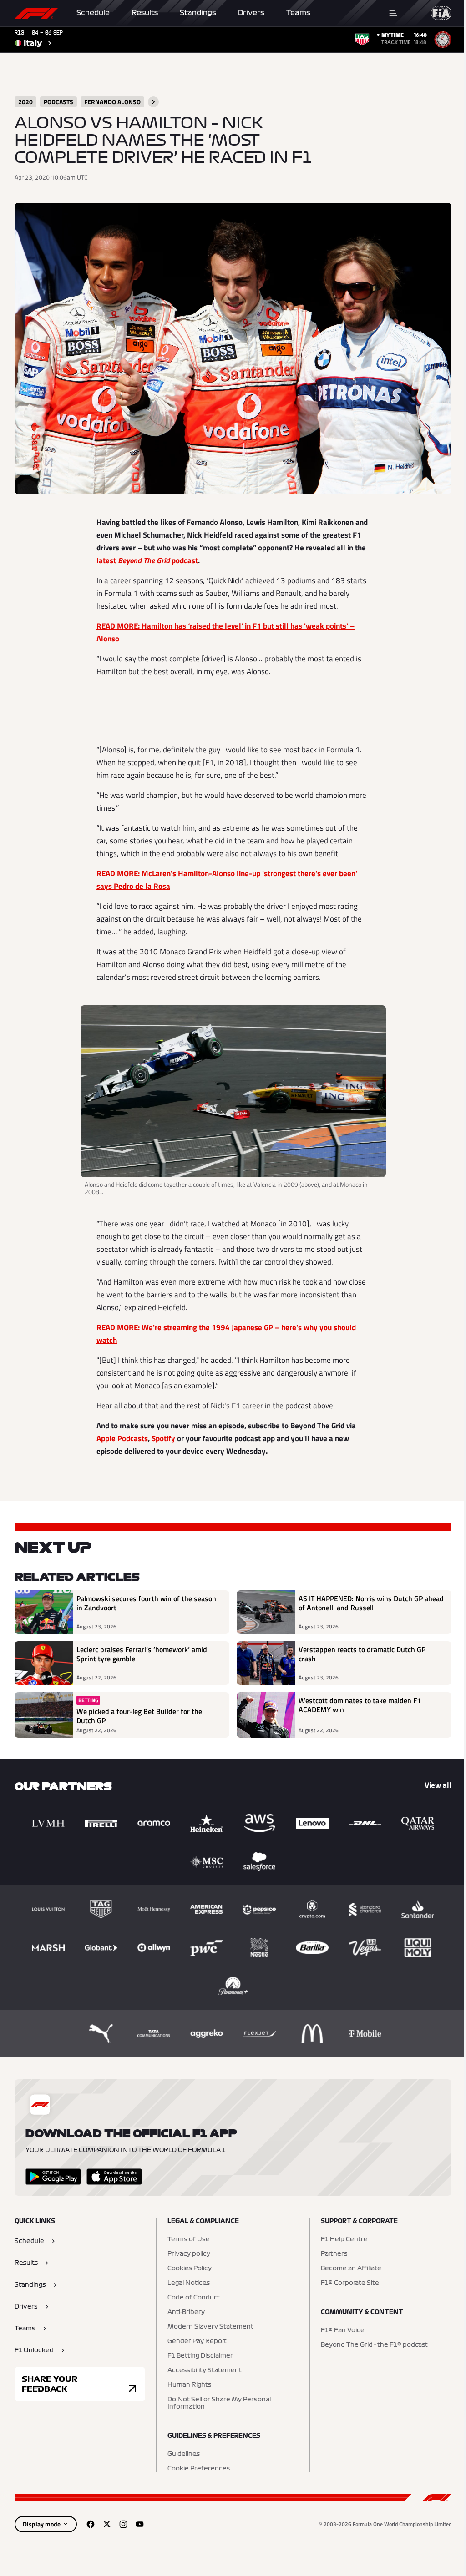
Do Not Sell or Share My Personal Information (219, 2403)
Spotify (163, 1438)
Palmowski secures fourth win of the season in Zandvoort (146, 1603)
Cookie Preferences (199, 2469)
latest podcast (147, 560)
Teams (298, 13)
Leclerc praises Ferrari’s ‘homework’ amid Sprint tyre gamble (142, 1654)
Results (145, 13)
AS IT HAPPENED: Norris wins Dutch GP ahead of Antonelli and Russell (371, 1603)
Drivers (251, 13)
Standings (198, 13)
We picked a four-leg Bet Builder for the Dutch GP (139, 1716)
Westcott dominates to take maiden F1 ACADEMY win (360, 1705)
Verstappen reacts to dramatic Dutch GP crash (362, 1654)
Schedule (93, 13)
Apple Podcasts (122, 1438)
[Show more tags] (153, 102)
